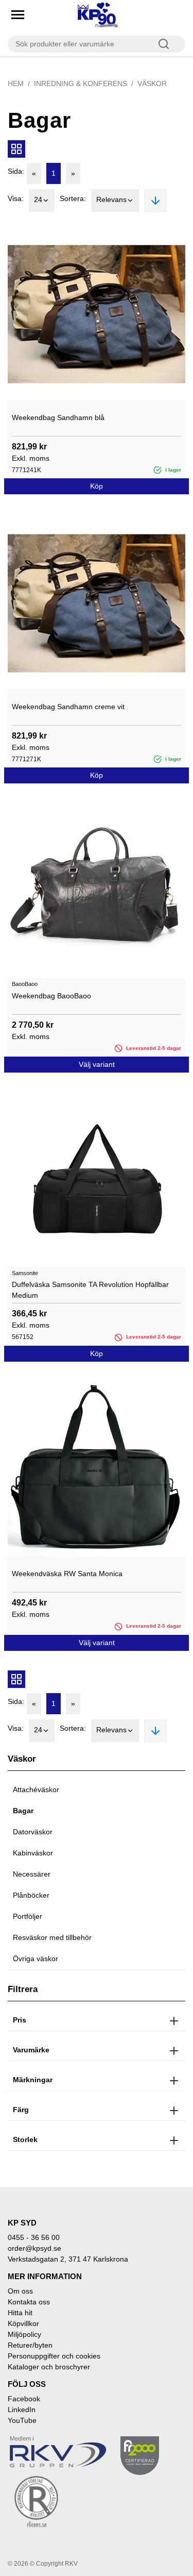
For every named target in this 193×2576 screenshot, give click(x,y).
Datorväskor (33, 1832)
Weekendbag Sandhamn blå (58, 417)
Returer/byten (30, 2345)
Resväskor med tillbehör (52, 1937)
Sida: (16, 171)
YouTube (22, 2420)
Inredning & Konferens (81, 83)
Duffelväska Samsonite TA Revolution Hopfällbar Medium (90, 1290)
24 (38, 199)
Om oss (20, 2291)
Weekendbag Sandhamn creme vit (68, 707)
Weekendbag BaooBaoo (51, 996)
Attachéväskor (36, 1789)
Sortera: (73, 198)
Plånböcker (31, 1895)
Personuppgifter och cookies (54, 2356)
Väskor (152, 83)
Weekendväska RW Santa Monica (67, 1574)
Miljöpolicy (24, 2334)
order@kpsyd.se (34, 2248)
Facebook (24, 2399)
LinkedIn (22, 2410)
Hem (16, 83)
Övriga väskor (36, 1959)
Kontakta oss (29, 2302)
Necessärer (32, 1874)
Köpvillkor (23, 2323)
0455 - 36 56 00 (34, 2237)
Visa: (16, 198)
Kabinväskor (33, 1853)
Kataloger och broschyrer (49, 2367)
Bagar (23, 1811)
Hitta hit (20, 2313)
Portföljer (28, 1916)
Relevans (111, 199)
